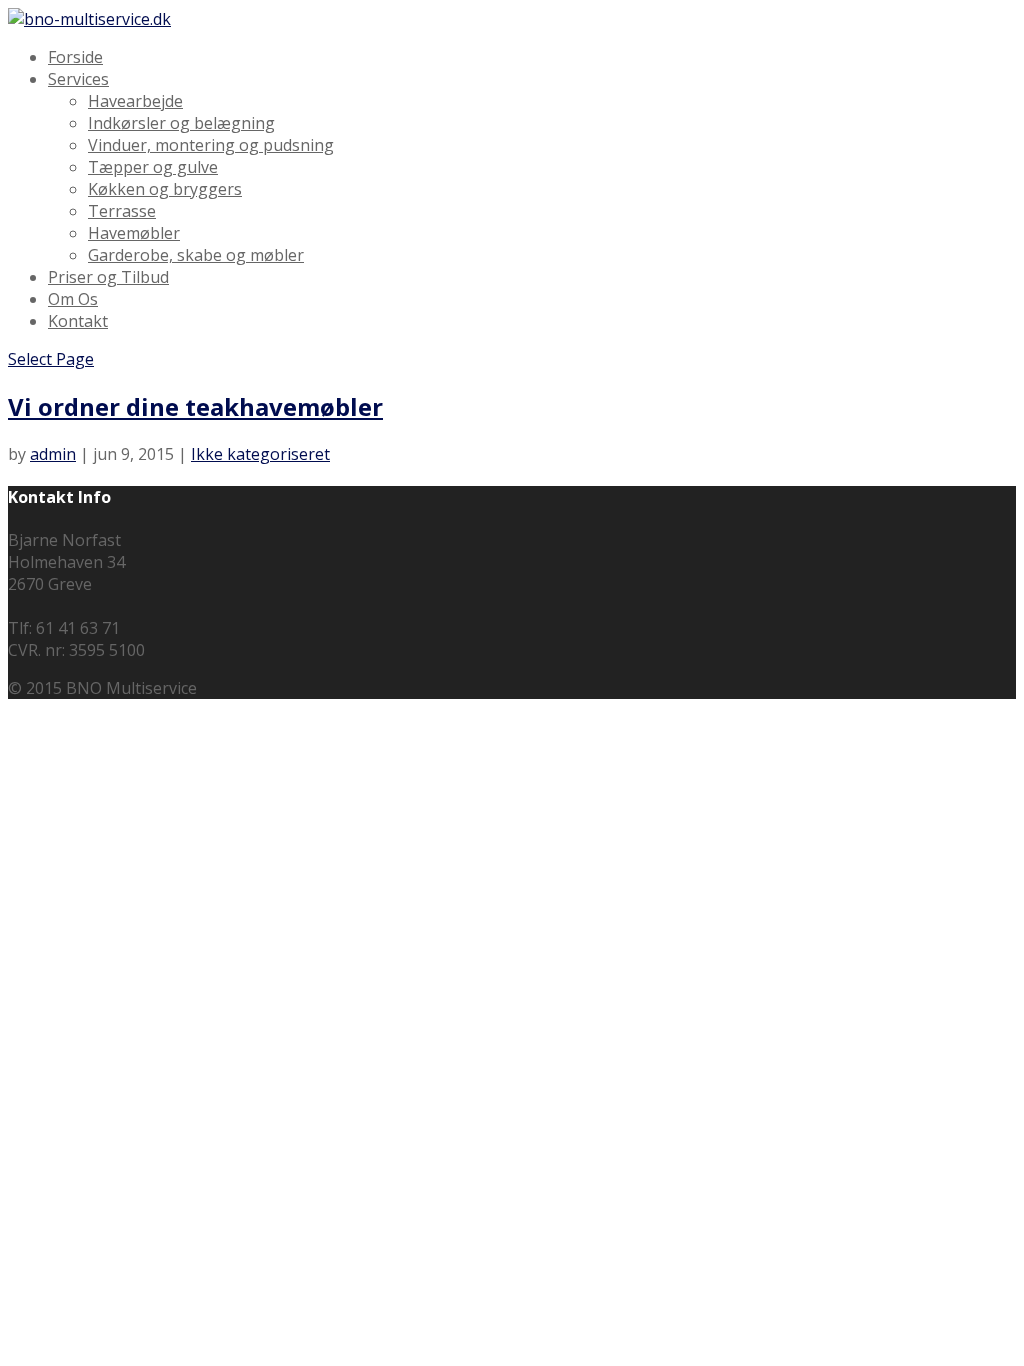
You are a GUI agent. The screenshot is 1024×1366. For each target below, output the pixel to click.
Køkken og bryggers (165, 189)
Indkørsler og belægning (181, 123)
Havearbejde (135, 101)
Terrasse (122, 211)
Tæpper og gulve (153, 167)
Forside (75, 57)
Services (78, 79)
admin (53, 454)
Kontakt (78, 321)
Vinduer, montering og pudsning (211, 145)
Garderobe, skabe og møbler (196, 255)
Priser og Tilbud (108, 277)
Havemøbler (134, 233)
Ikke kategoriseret (260, 454)
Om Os (73, 299)
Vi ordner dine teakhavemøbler (195, 406)
